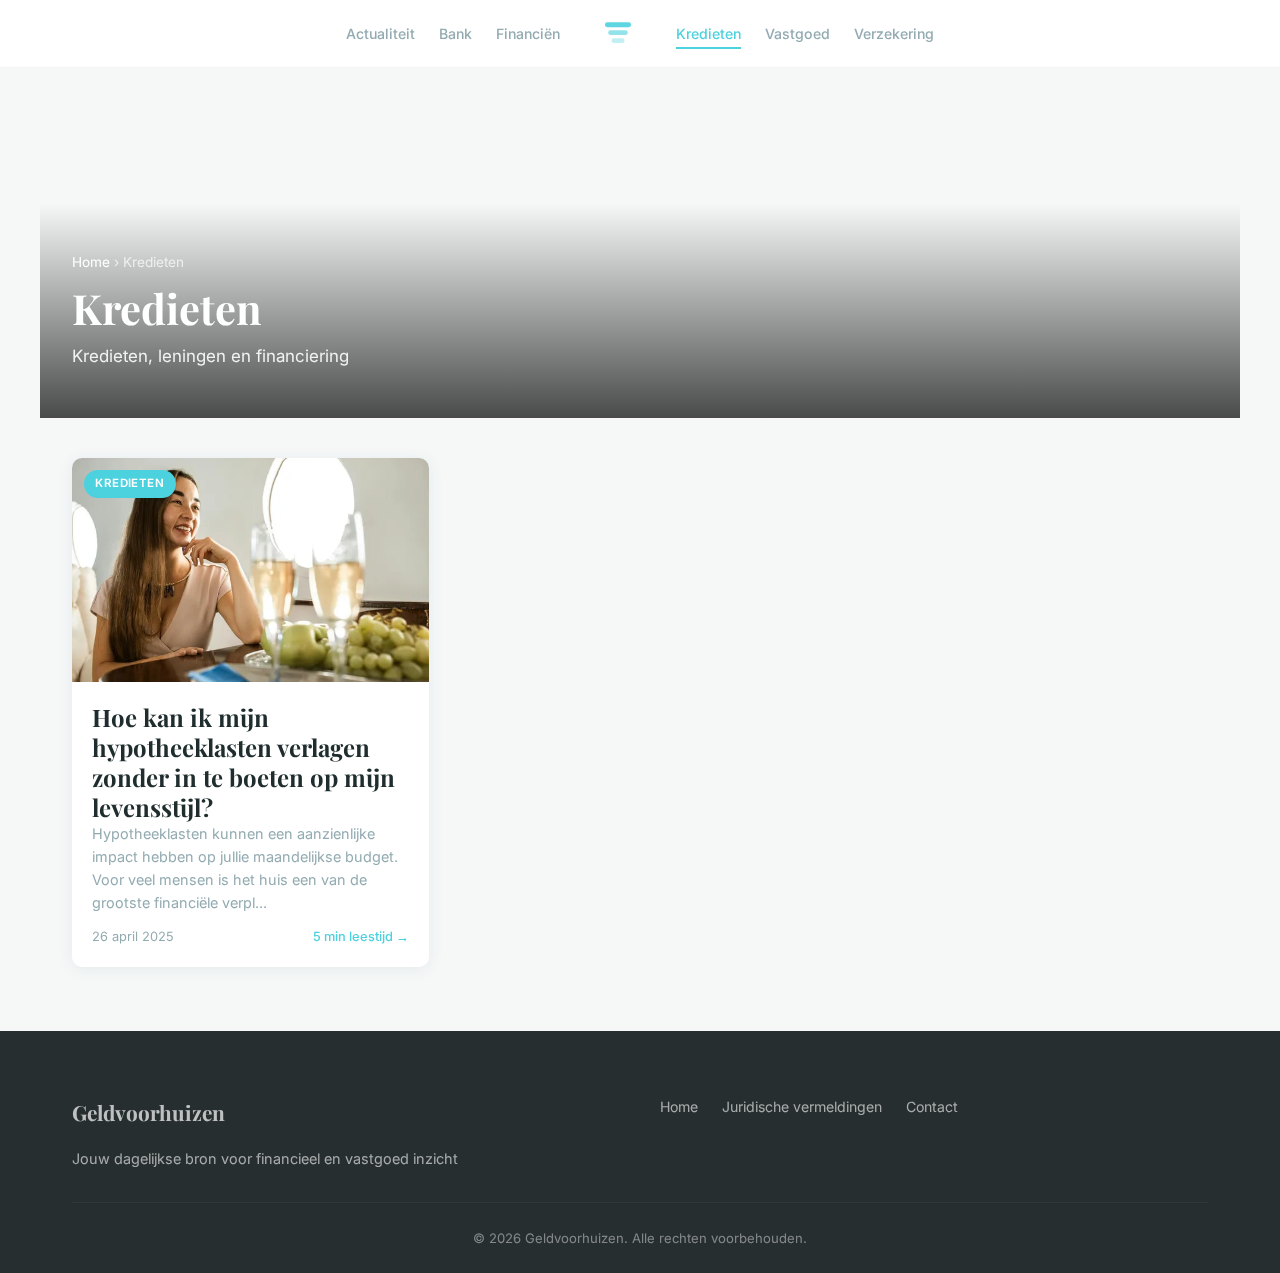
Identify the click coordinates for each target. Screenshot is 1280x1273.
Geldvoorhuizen (148, 1112)
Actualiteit (380, 33)
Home (91, 262)
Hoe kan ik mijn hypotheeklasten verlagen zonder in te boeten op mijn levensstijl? (243, 762)
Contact (932, 1106)
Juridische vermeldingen (802, 1106)
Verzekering (894, 33)
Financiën (528, 33)
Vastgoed (797, 33)
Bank (455, 33)
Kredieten (708, 33)
